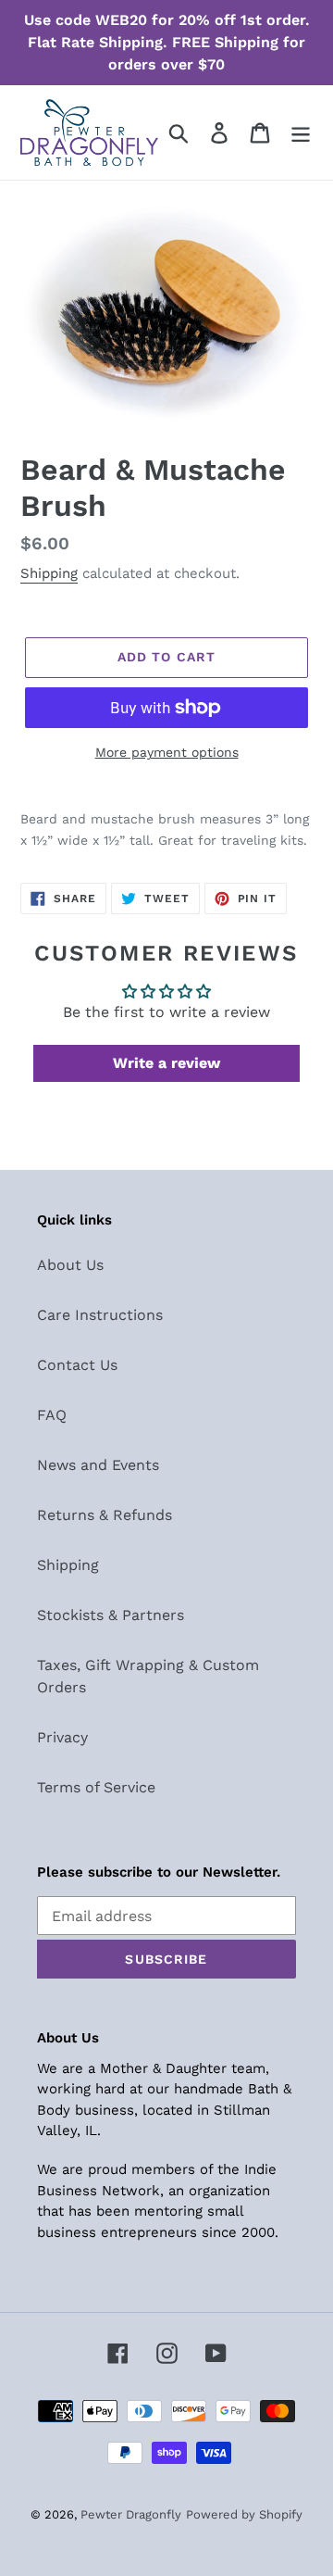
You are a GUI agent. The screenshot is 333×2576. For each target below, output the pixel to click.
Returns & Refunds (105, 1515)
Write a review (166, 1063)
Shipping (49, 573)
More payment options (167, 752)
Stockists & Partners (111, 1615)
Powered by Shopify (244, 2514)
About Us (70, 1265)
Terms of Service (96, 1787)
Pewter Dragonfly (131, 2514)
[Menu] (301, 133)
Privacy (62, 1737)
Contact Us (77, 1365)
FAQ (52, 1415)
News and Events (98, 1465)
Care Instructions (100, 1315)
